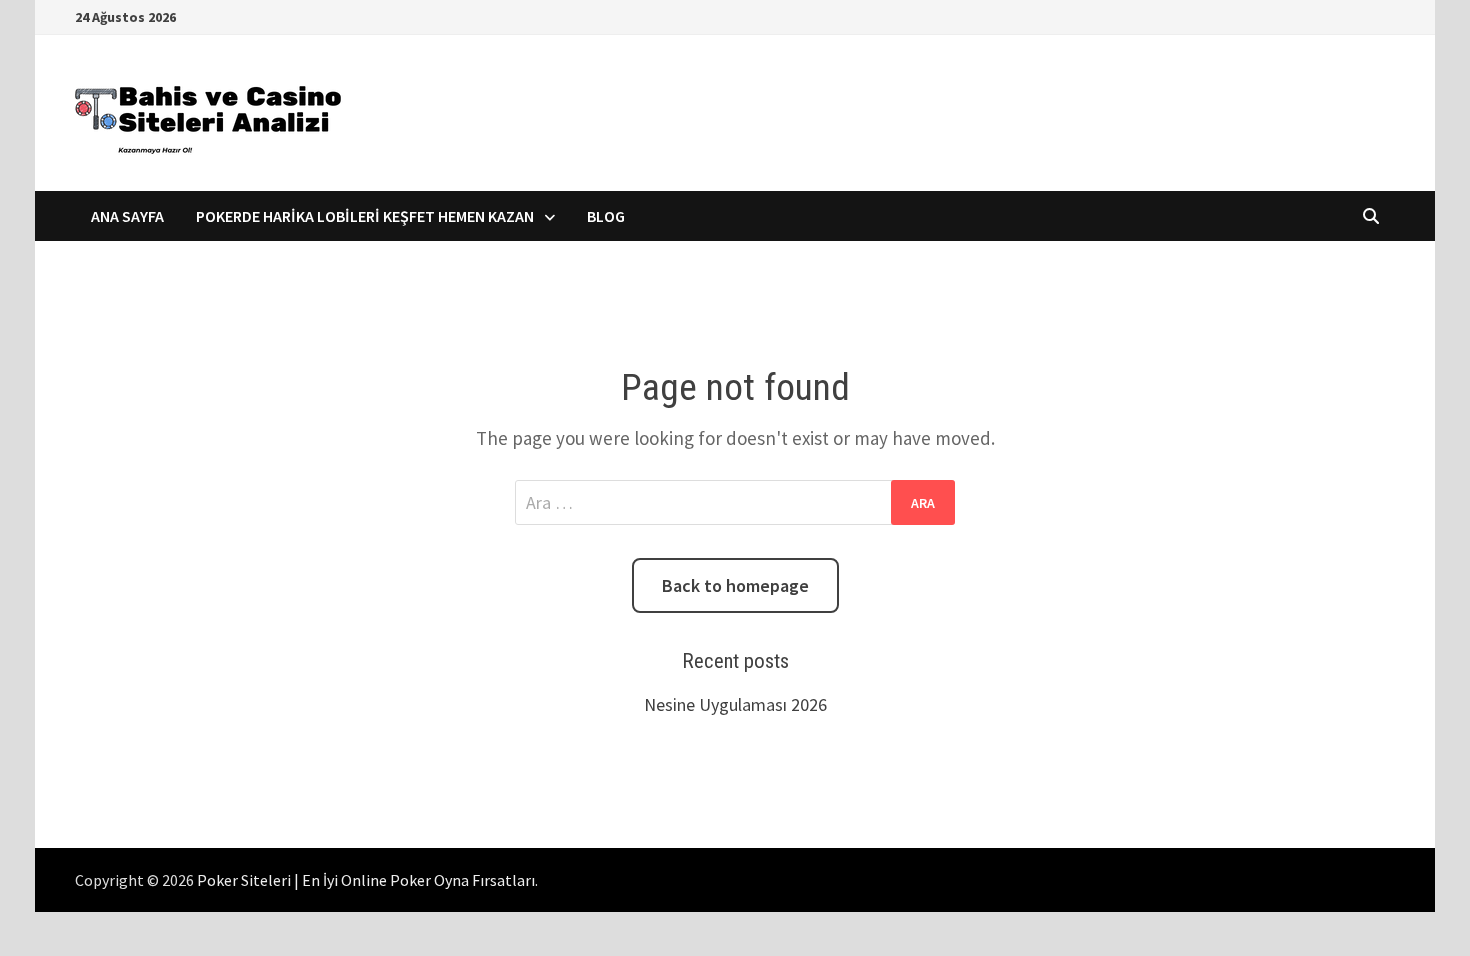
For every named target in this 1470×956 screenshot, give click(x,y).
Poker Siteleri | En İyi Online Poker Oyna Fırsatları (366, 880)
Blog (606, 216)
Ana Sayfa (127, 216)
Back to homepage (735, 585)
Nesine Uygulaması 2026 (735, 704)
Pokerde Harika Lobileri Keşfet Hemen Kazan (365, 216)
